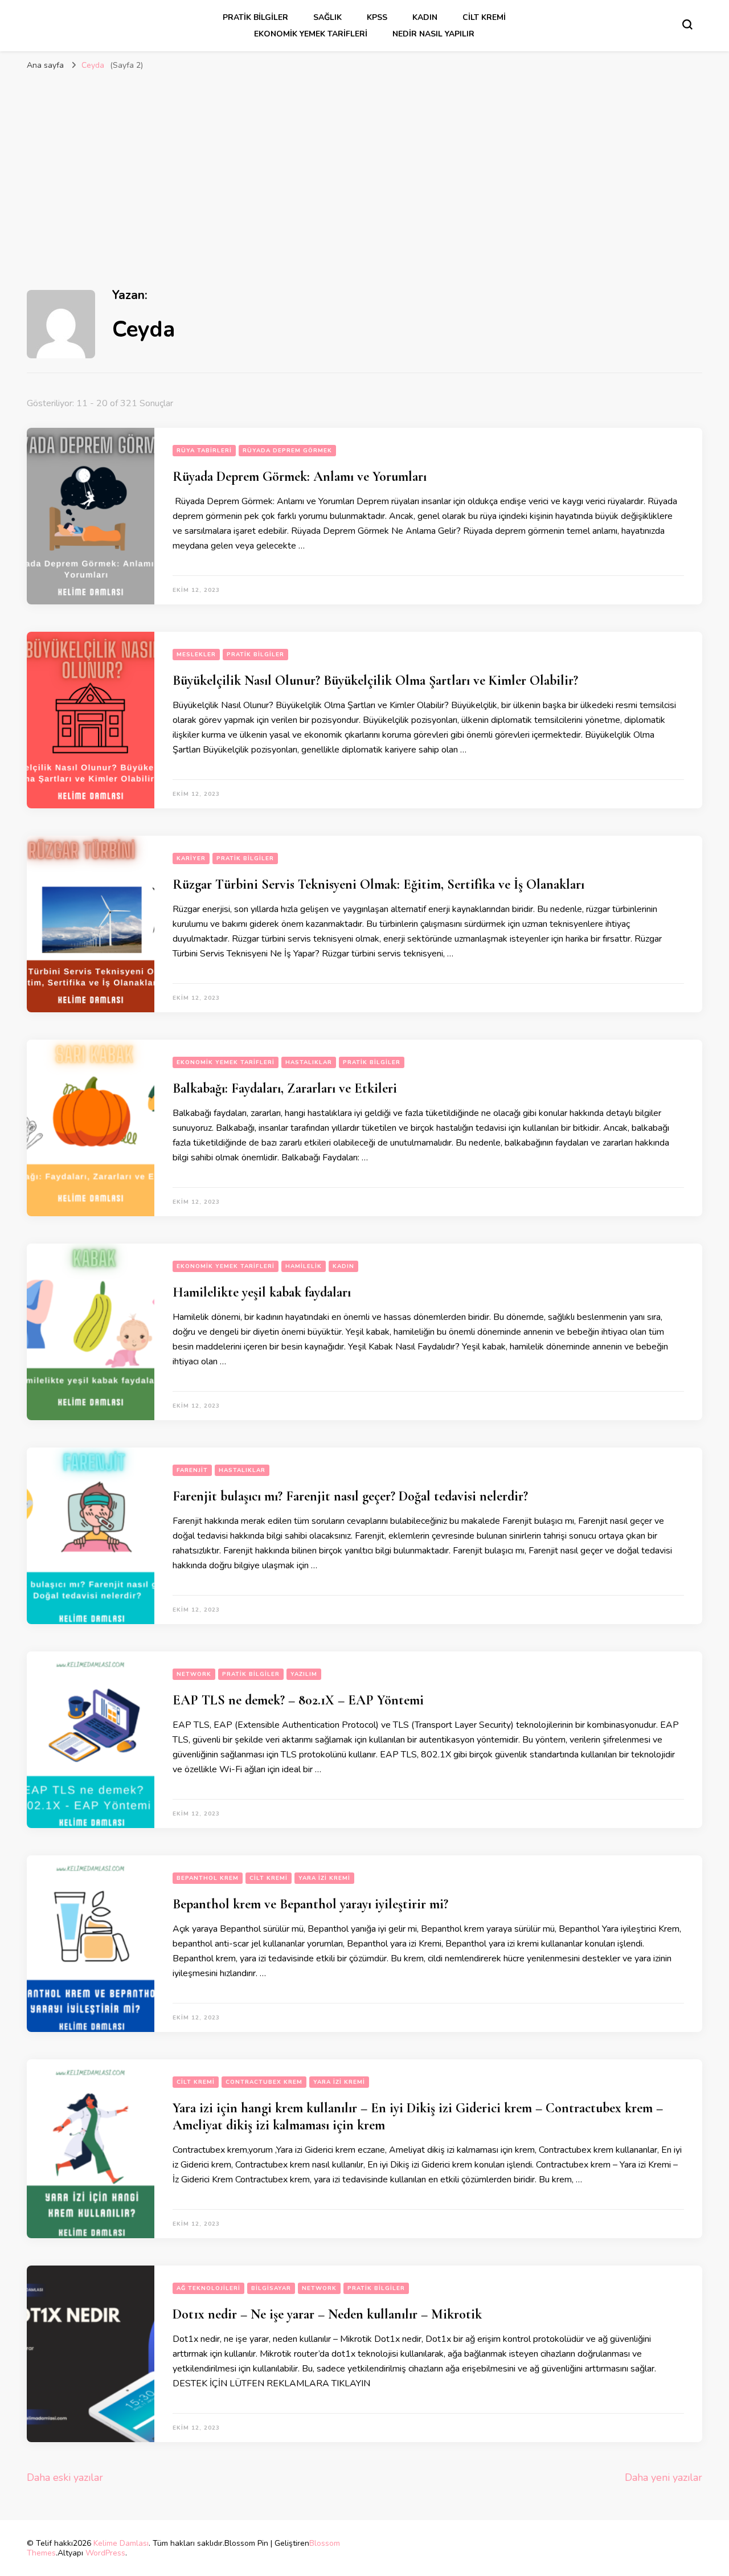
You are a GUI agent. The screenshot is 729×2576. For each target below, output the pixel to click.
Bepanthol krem (208, 1878)
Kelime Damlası (121, 2543)
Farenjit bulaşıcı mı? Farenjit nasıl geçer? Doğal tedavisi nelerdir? (350, 1496)
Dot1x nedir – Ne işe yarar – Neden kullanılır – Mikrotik (327, 2314)
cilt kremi (484, 17)
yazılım (304, 1674)
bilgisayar (271, 2288)
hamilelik (304, 1266)
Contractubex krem (264, 2082)
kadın (425, 17)
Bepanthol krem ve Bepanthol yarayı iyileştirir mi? (310, 1904)
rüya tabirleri (204, 451)
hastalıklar (309, 1062)
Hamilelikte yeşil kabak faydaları (262, 1292)
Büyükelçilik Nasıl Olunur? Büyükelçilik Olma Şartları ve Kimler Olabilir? (375, 680)
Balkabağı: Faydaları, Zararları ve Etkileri (285, 1088)
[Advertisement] (364, 162)
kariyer (191, 858)
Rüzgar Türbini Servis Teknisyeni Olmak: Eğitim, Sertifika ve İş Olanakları (378, 884)
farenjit (192, 1470)
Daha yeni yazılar (664, 2477)
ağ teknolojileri (208, 2288)
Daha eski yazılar (65, 2477)
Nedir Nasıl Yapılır (433, 34)
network (194, 1674)
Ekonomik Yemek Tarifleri (311, 34)
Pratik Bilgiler (255, 17)
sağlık (327, 17)
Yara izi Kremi (324, 1878)
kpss (377, 17)
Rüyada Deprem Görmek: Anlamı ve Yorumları (300, 477)
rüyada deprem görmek (287, 451)
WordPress (105, 2553)
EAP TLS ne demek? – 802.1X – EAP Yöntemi (298, 1700)
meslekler (196, 655)
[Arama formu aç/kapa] (687, 24)
